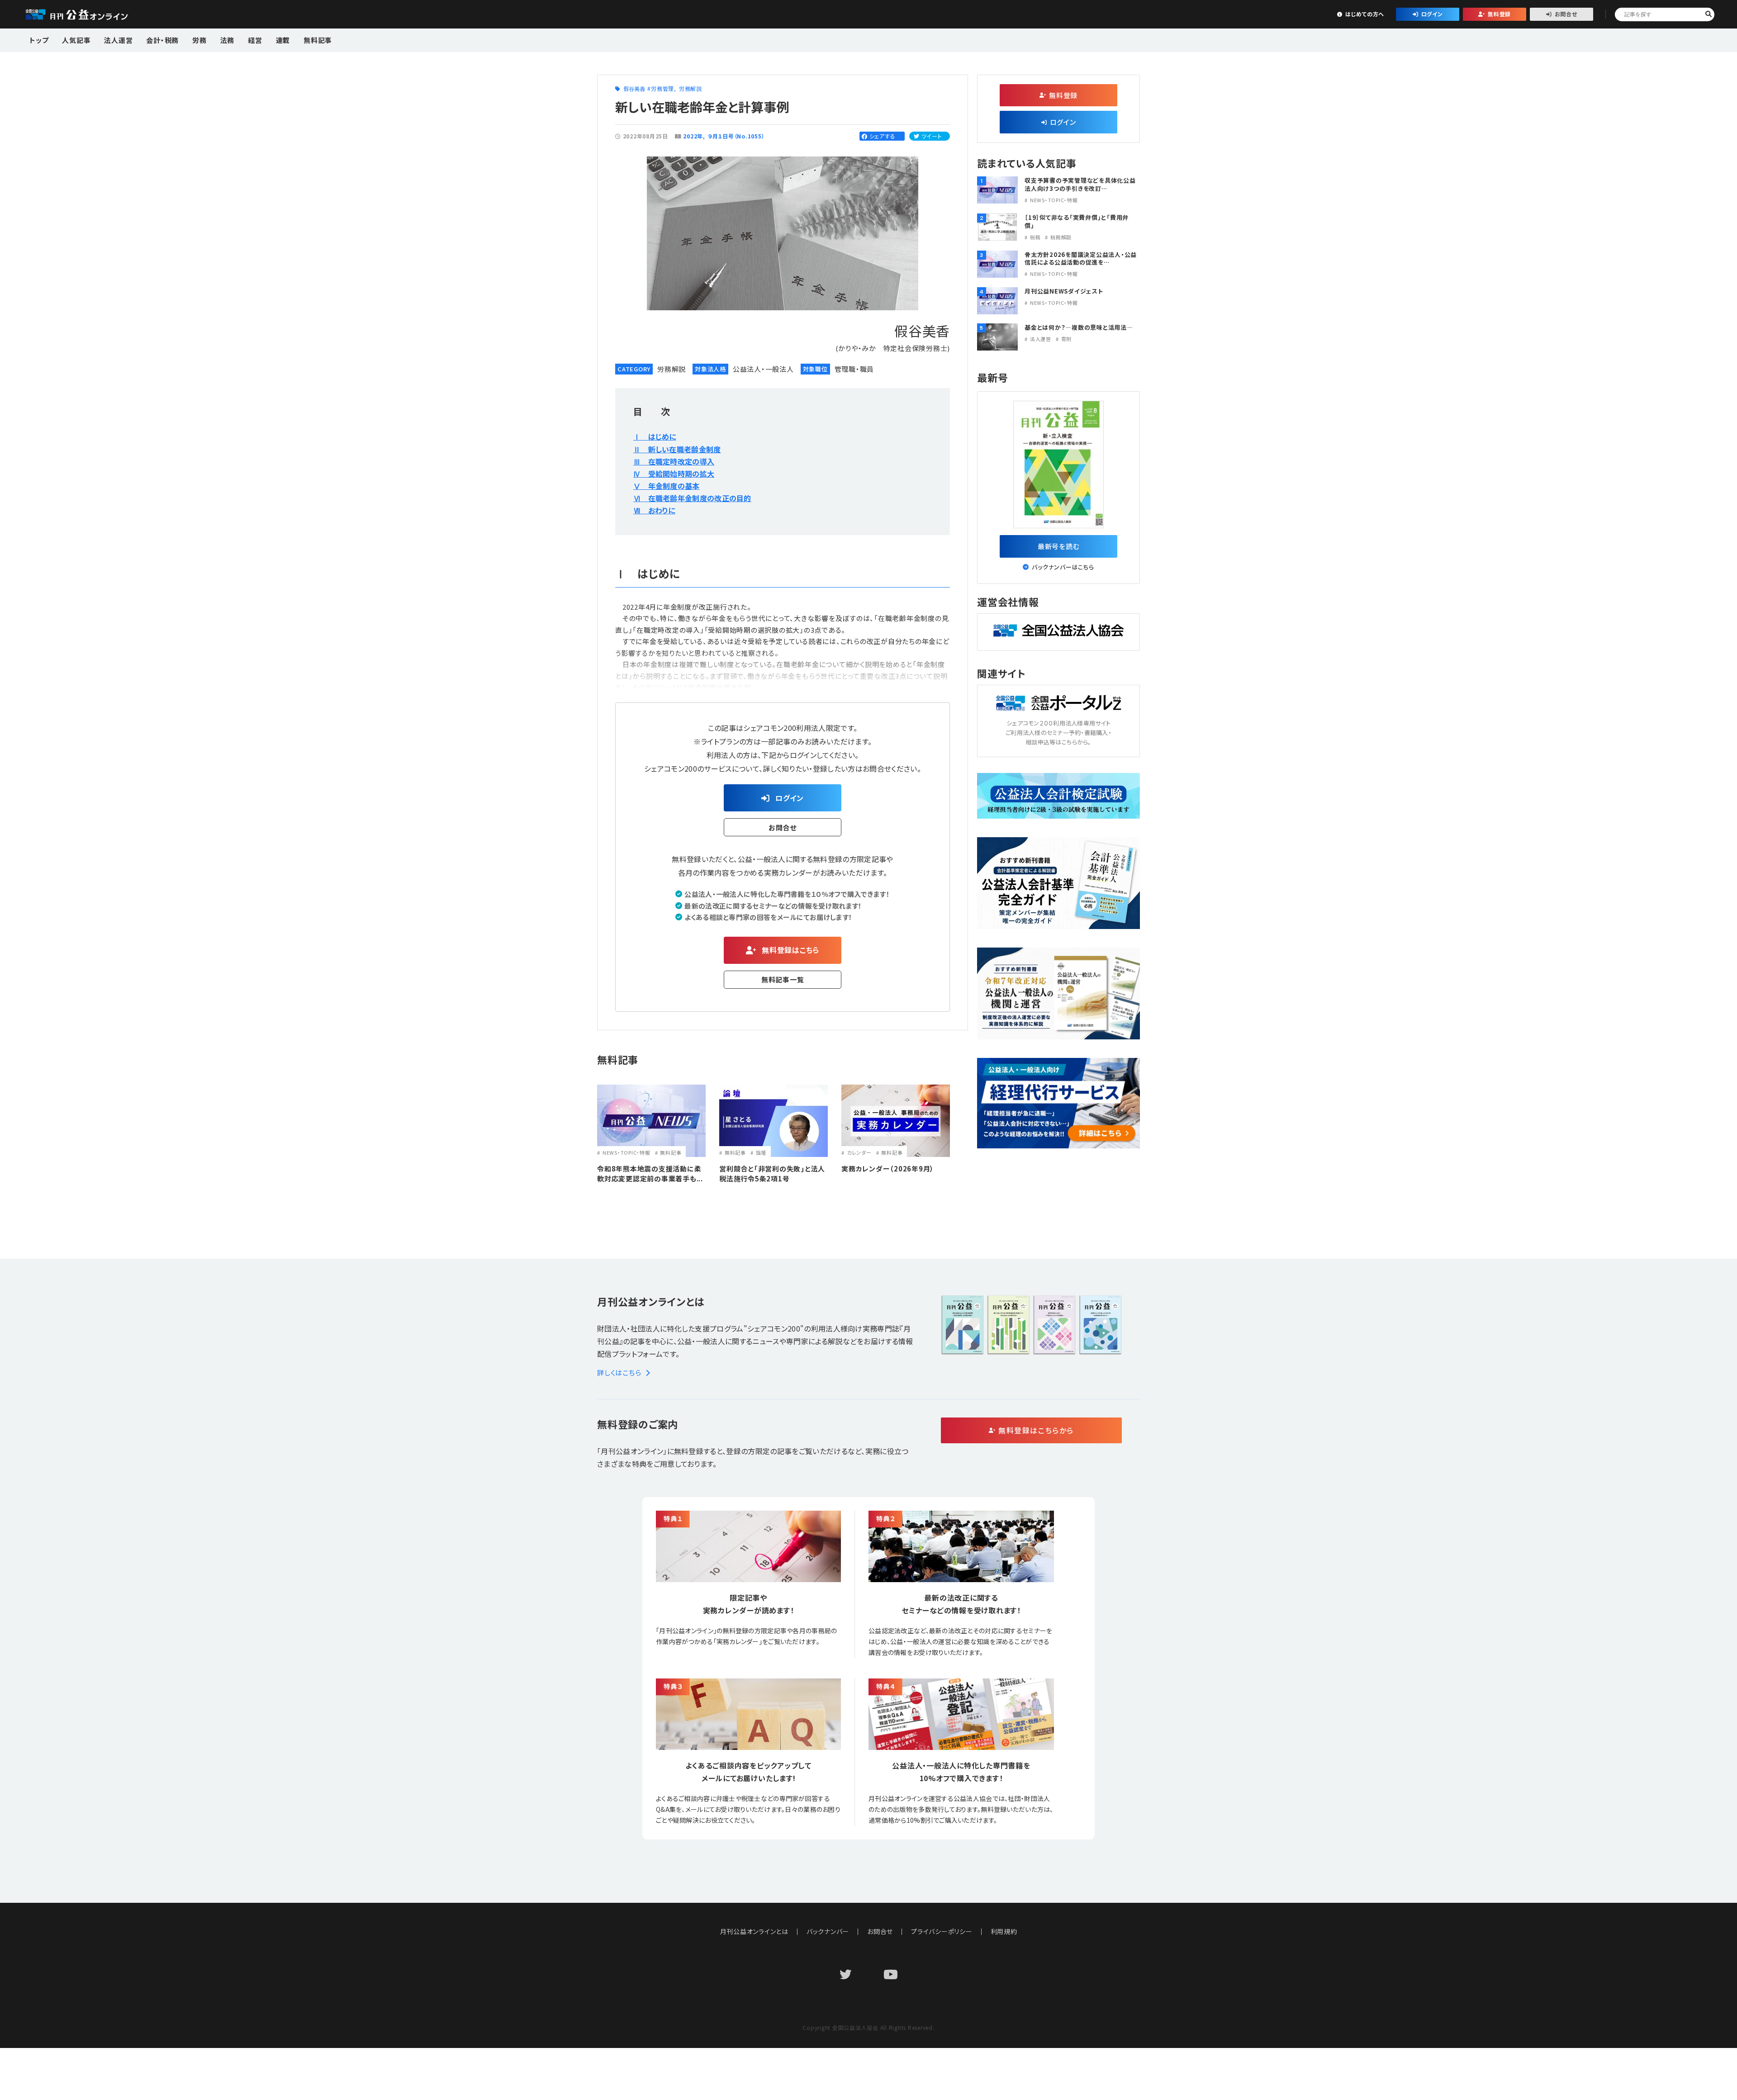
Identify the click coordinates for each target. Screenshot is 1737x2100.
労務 (199, 40)
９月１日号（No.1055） (736, 136)
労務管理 (662, 88)
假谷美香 (634, 88)
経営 (255, 40)
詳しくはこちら (619, 1372)
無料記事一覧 (783, 979)
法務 (228, 40)
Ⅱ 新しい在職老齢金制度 (677, 449)
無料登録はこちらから (1036, 1430)
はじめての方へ (1365, 14)
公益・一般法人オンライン (90, 14)
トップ (39, 40)
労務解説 (691, 88)
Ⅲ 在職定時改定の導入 (674, 461)
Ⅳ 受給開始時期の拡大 (674, 474)
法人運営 (118, 40)
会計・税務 (162, 40)
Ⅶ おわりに (654, 510)
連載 (283, 40)
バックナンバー (828, 1931)
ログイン (1432, 14)
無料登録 (1499, 14)
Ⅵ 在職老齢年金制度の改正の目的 (692, 498)
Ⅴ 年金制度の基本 (667, 486)
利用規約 (1004, 1931)
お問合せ (1566, 14)
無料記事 (318, 40)
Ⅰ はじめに (655, 436)
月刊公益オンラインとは (754, 1931)
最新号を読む (1059, 546)
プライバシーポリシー (942, 1931)
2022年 (693, 136)
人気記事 (76, 40)
